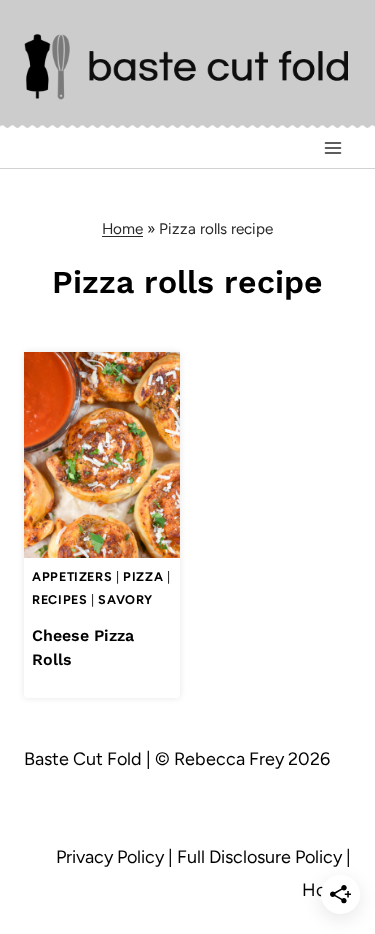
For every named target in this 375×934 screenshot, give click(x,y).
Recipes (59, 599)
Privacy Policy (110, 857)
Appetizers (72, 576)
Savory (125, 599)
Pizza (143, 576)
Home (122, 228)
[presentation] (102, 455)
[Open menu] (332, 148)
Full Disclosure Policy (259, 857)
